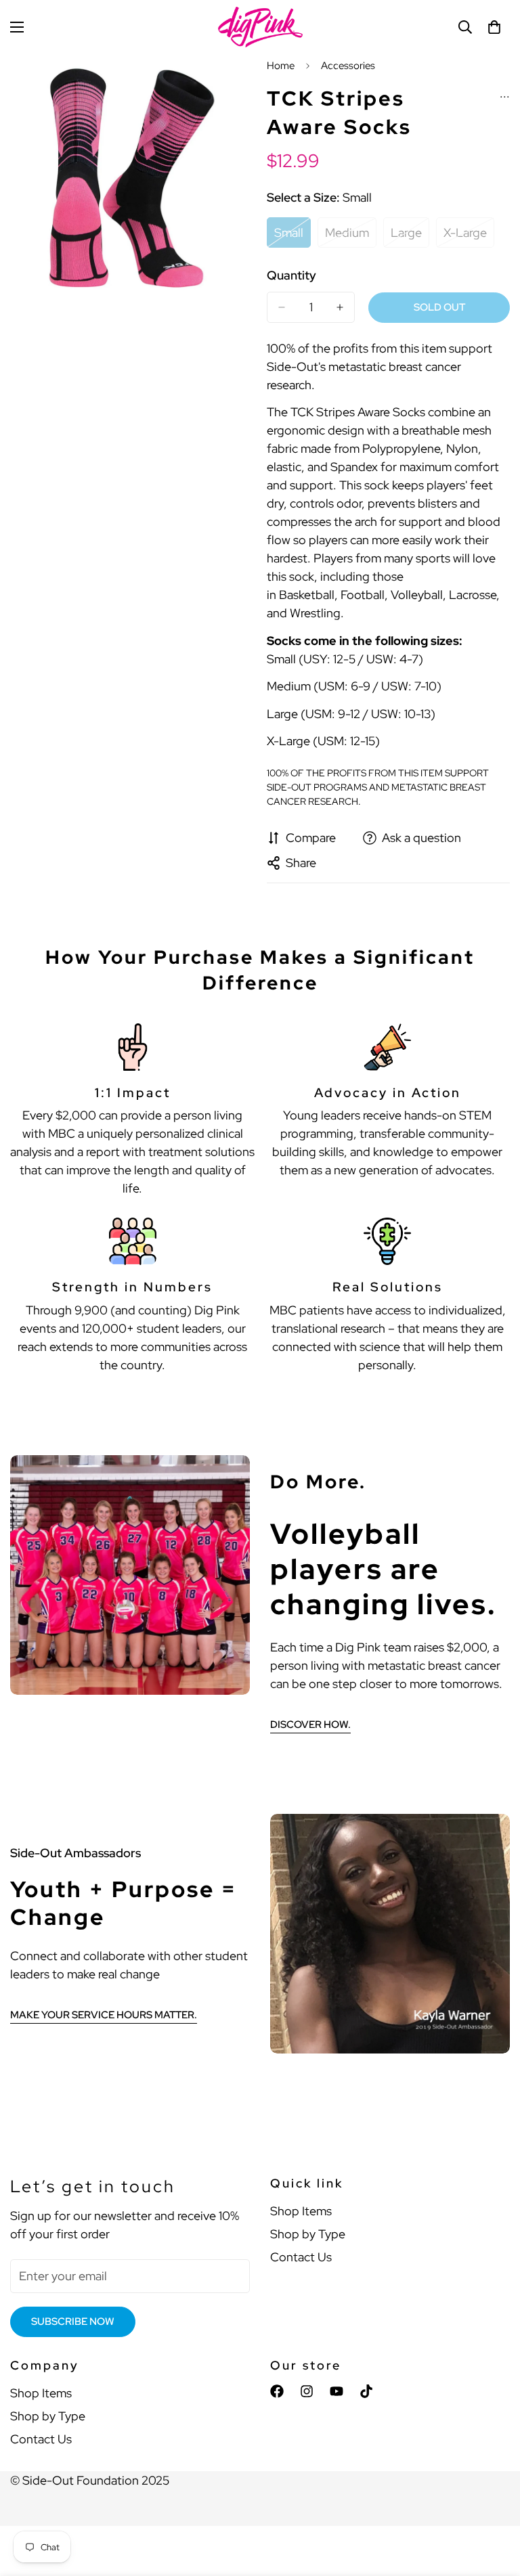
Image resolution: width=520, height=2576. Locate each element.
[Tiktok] (366, 2391)
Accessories (348, 66)
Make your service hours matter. (104, 2015)
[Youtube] (337, 2391)
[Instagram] (307, 2391)
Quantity (291, 275)
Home (281, 66)
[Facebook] (277, 2391)
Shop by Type (308, 2234)
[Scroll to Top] (494, 2502)
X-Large (469, 236)
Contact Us (301, 2257)
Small (292, 236)
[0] (494, 27)
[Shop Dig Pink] (260, 27)
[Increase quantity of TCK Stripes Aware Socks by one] (340, 307)
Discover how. (310, 1725)
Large (410, 236)
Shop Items (301, 2211)
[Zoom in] (231, 83)
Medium (351, 236)
